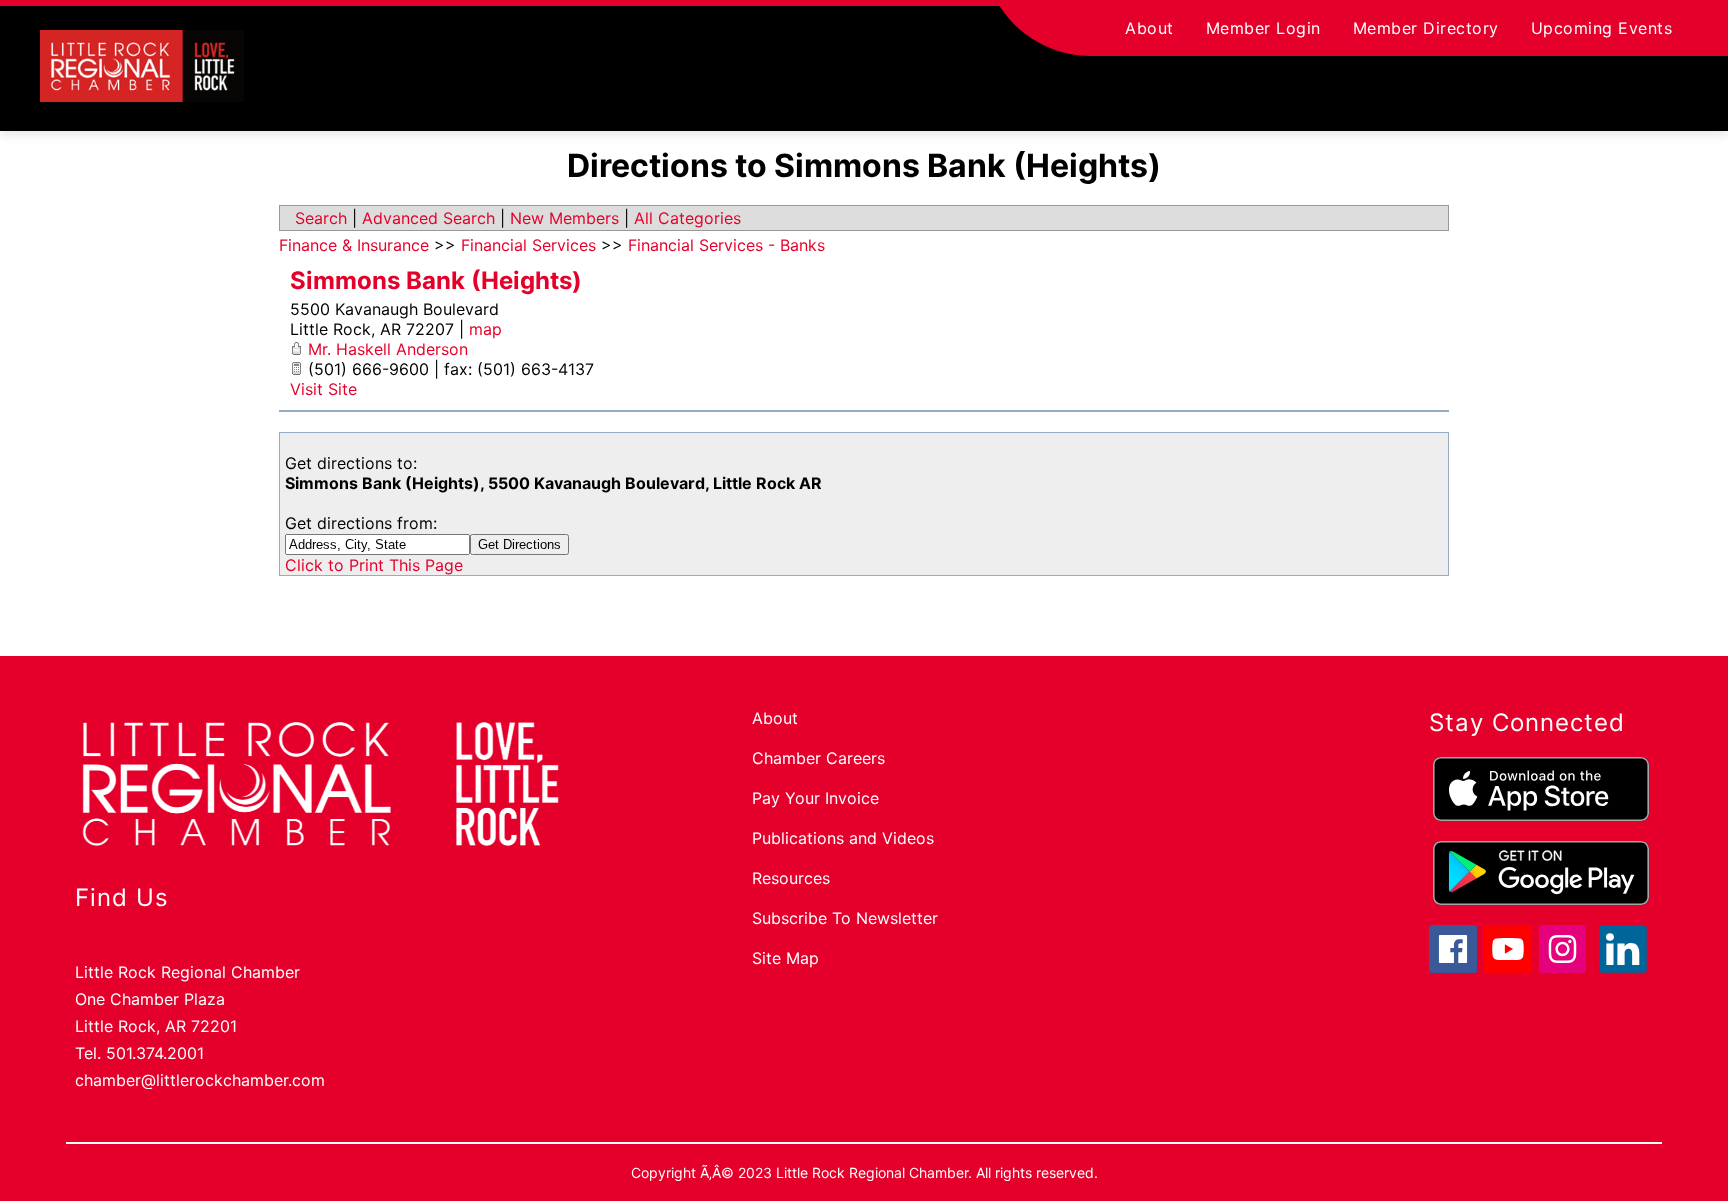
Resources (791, 878)
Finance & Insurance (354, 245)
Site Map (785, 958)
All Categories (687, 218)
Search (321, 218)
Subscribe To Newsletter (845, 918)
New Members (564, 218)
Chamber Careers (818, 758)
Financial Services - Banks (726, 245)
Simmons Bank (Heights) (436, 280)
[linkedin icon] (1623, 967)
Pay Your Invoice (815, 798)
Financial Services (528, 245)
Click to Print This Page (374, 565)
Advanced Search (428, 218)
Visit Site (323, 389)
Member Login (1263, 28)
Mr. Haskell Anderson (388, 349)
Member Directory (1426, 28)
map (485, 329)
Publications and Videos (843, 838)
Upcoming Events (1602, 28)
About (1149, 28)
